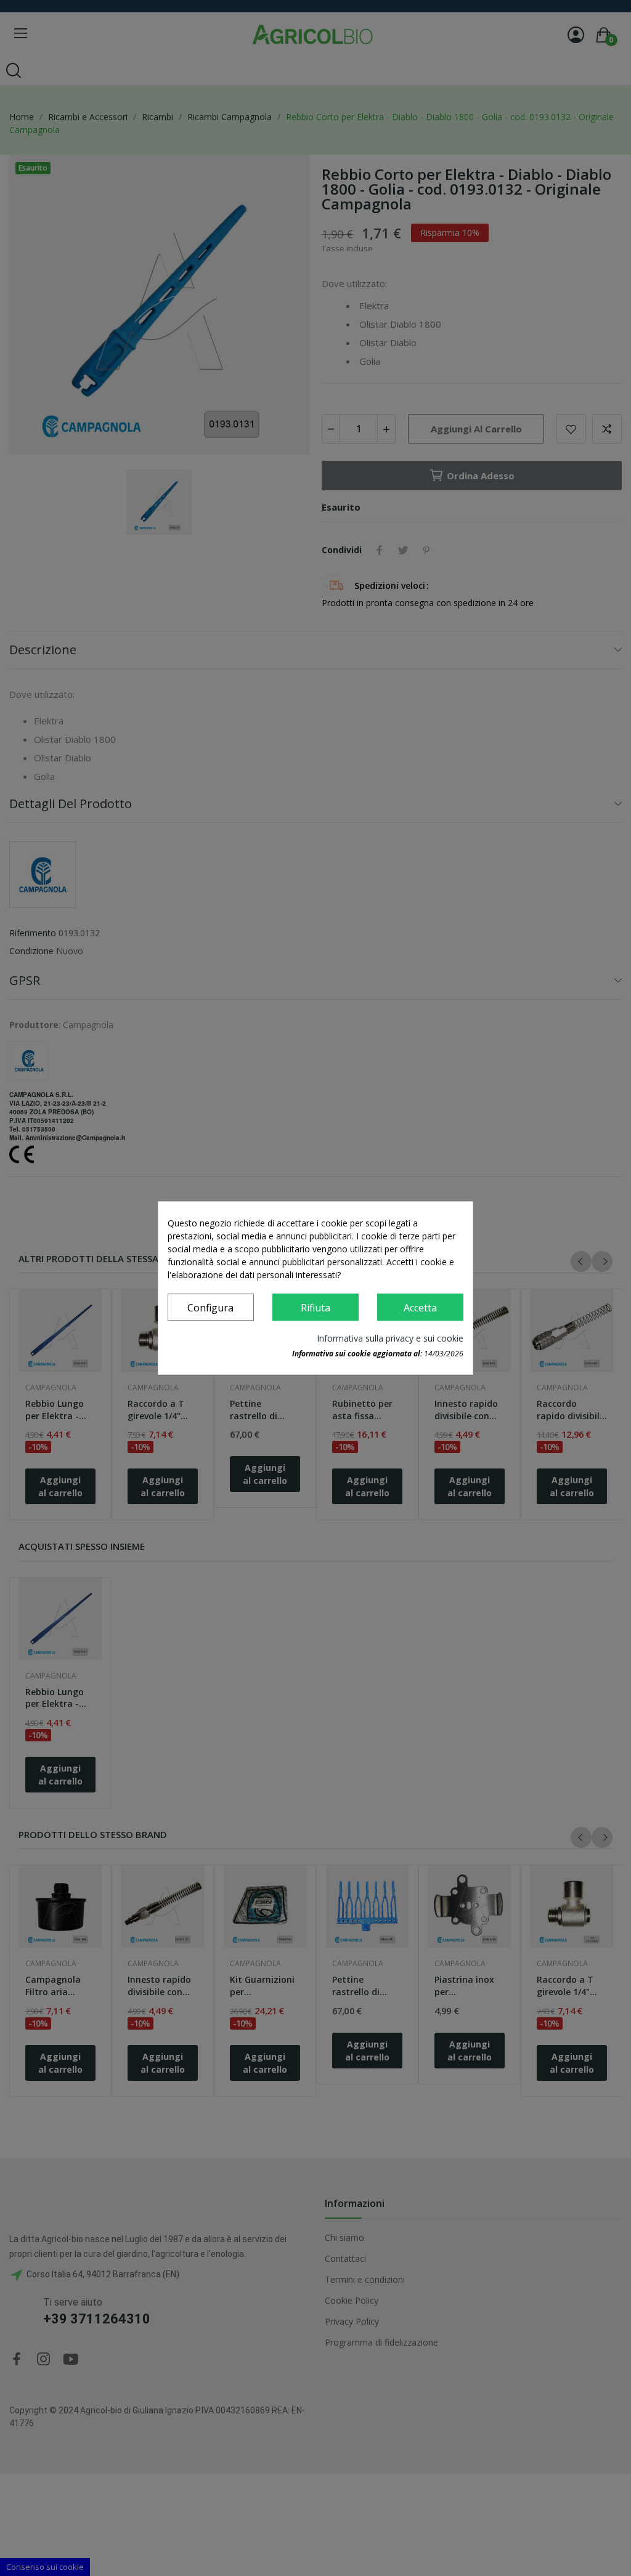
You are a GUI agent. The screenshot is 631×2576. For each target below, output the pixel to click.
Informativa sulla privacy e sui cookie (390, 1338)
